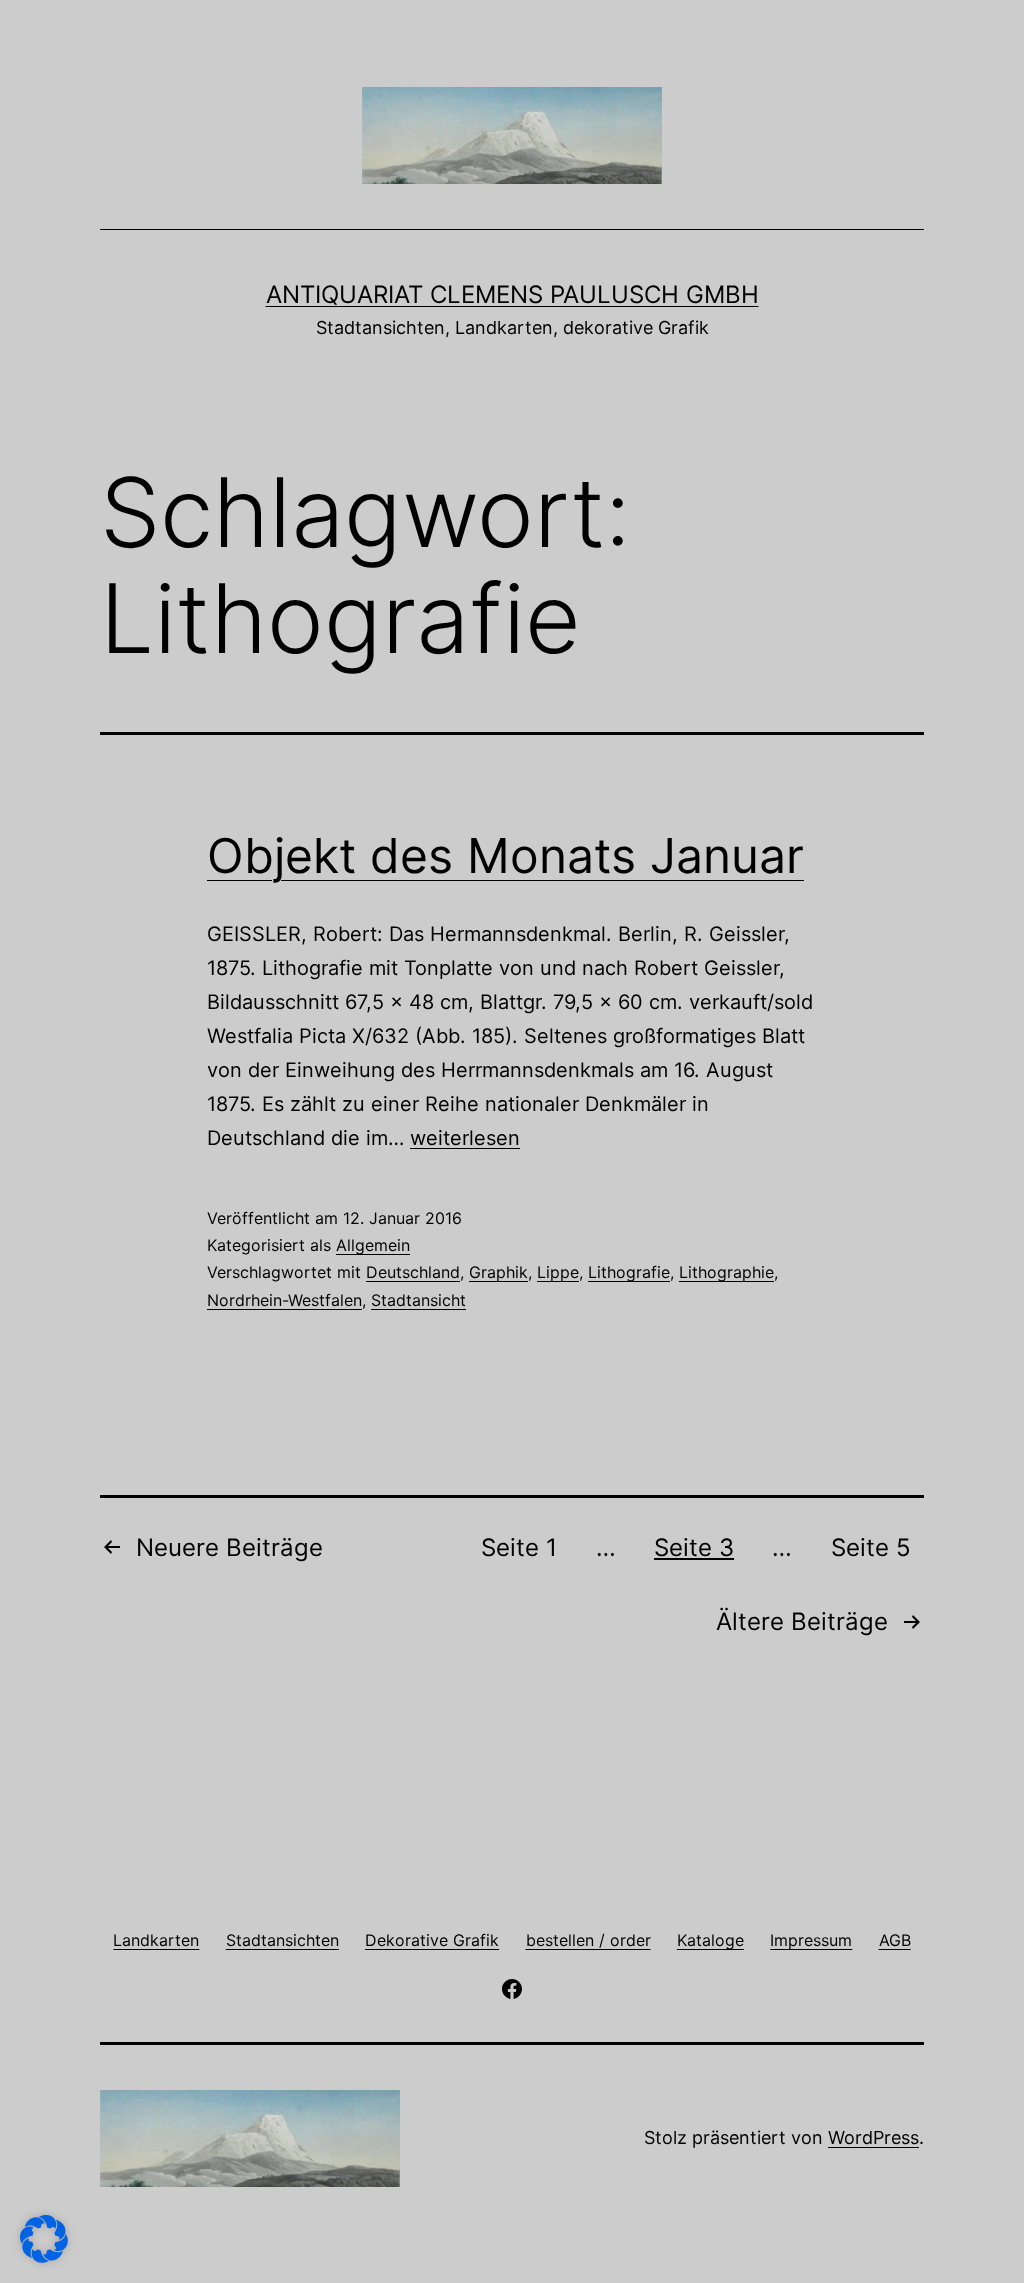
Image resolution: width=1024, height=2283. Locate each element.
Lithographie (726, 1272)
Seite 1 (519, 1547)
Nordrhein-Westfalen (284, 1300)
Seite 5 (871, 1547)
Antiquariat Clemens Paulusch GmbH (512, 294)
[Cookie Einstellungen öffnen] (44, 2256)
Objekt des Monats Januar (505, 855)
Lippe (558, 1272)
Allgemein (373, 1245)
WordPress (873, 2137)
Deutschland (413, 1272)
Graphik (498, 1272)
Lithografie (629, 1272)
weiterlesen (465, 1138)
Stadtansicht (418, 1300)
